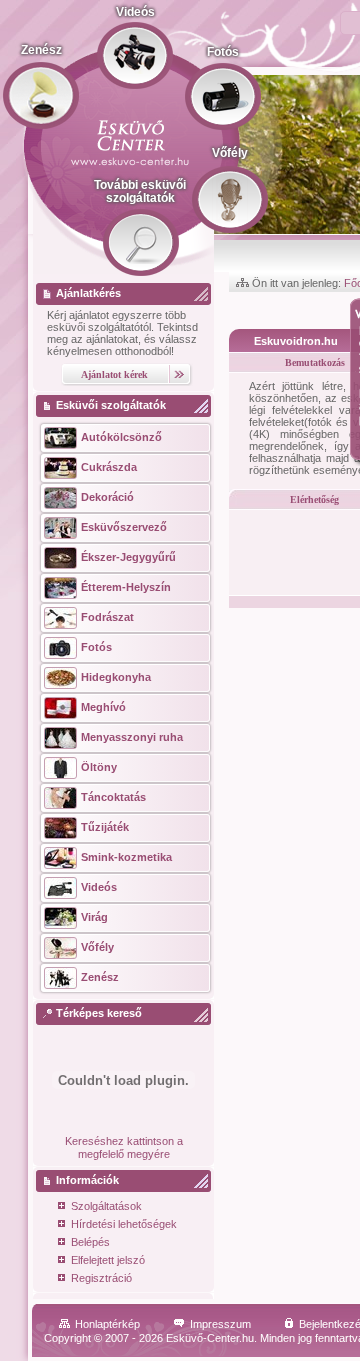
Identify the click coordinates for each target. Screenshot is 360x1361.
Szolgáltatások (106, 1206)
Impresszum (220, 1324)
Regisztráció (101, 1278)
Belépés (90, 1242)
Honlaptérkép (107, 1324)
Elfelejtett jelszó (108, 1260)
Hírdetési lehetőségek (124, 1224)
